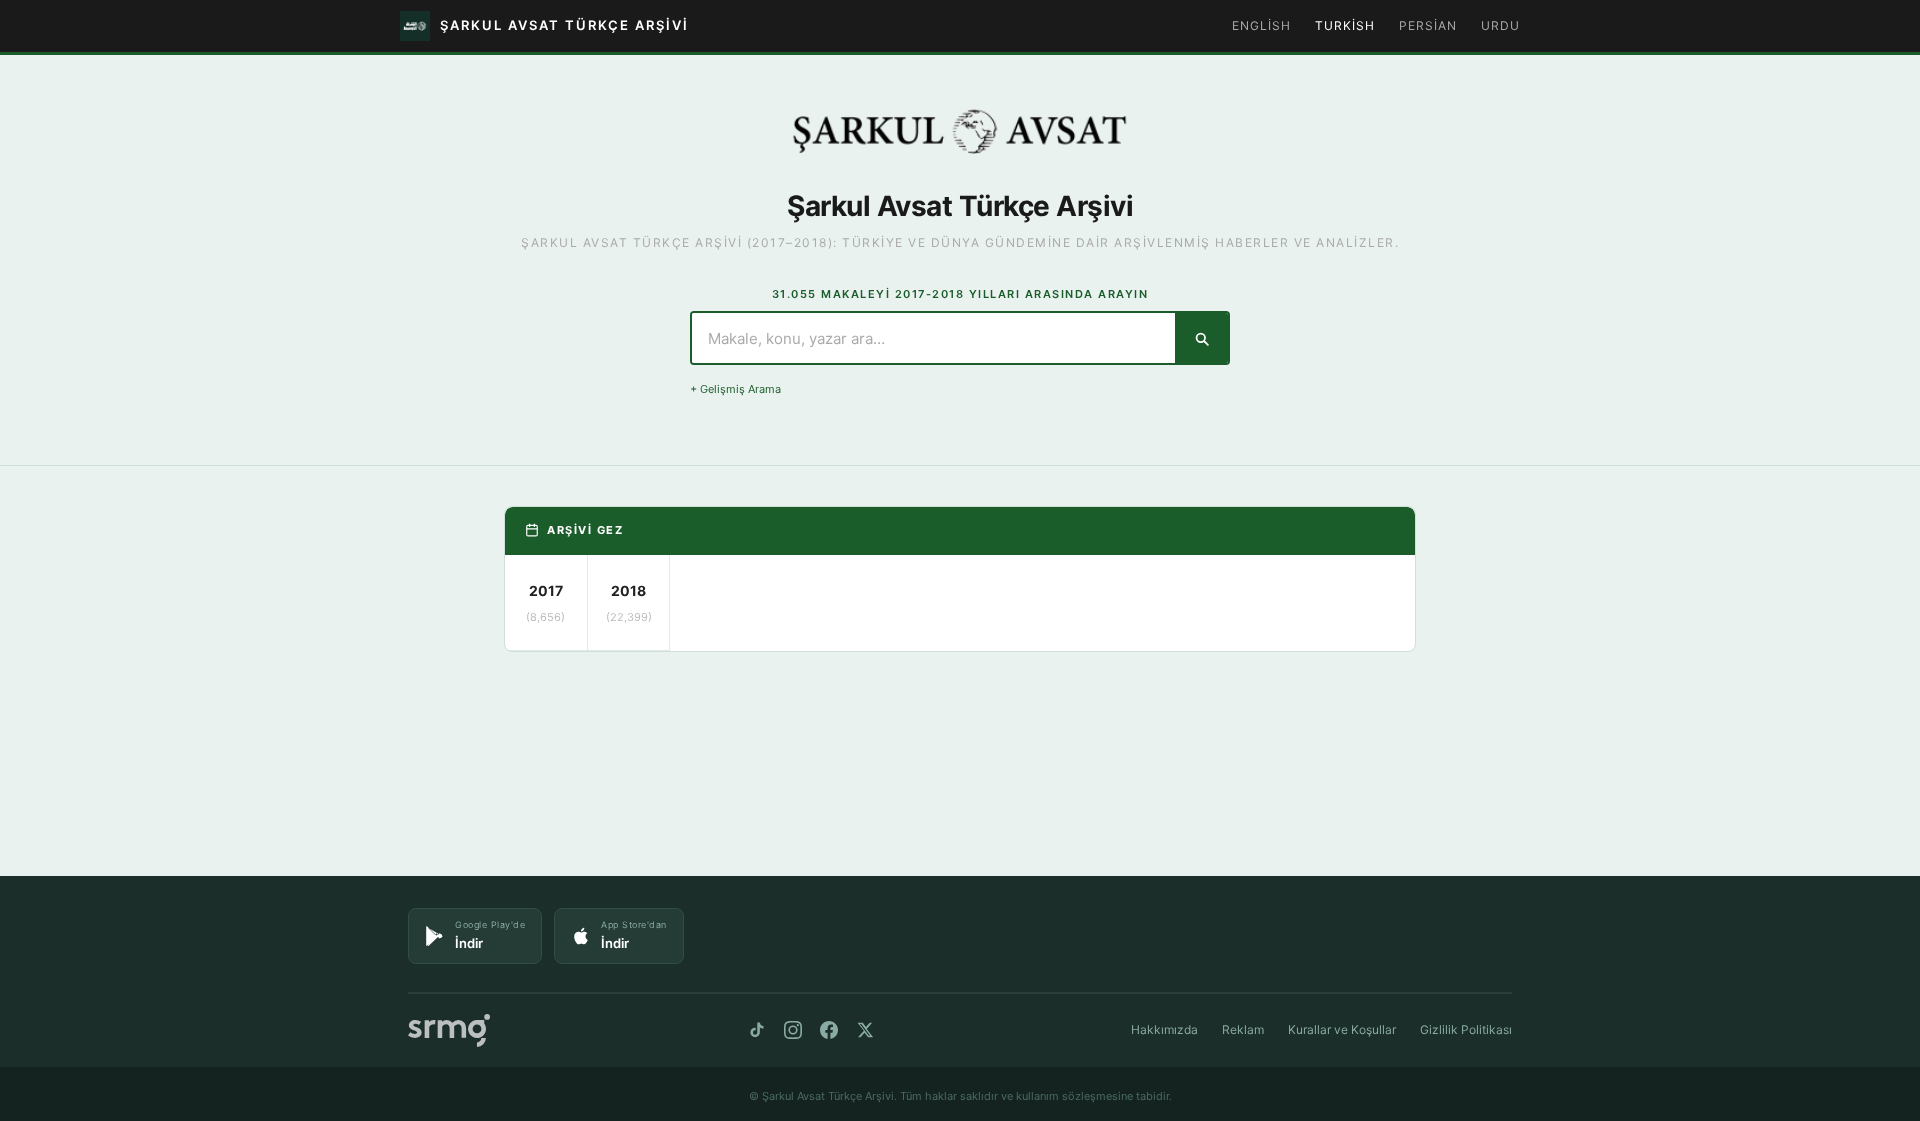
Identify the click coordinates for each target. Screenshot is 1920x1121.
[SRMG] (449, 1030)
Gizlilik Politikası (1466, 1029)
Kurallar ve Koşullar (1342, 1029)
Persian (1428, 25)
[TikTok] (757, 1030)
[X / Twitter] (865, 1030)
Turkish (1345, 25)
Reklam (1243, 1029)
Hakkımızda (1164, 1029)
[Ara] (1201, 338)
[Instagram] (793, 1030)
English (1261, 25)
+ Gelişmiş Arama (735, 389)
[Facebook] (829, 1030)
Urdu (1500, 25)
